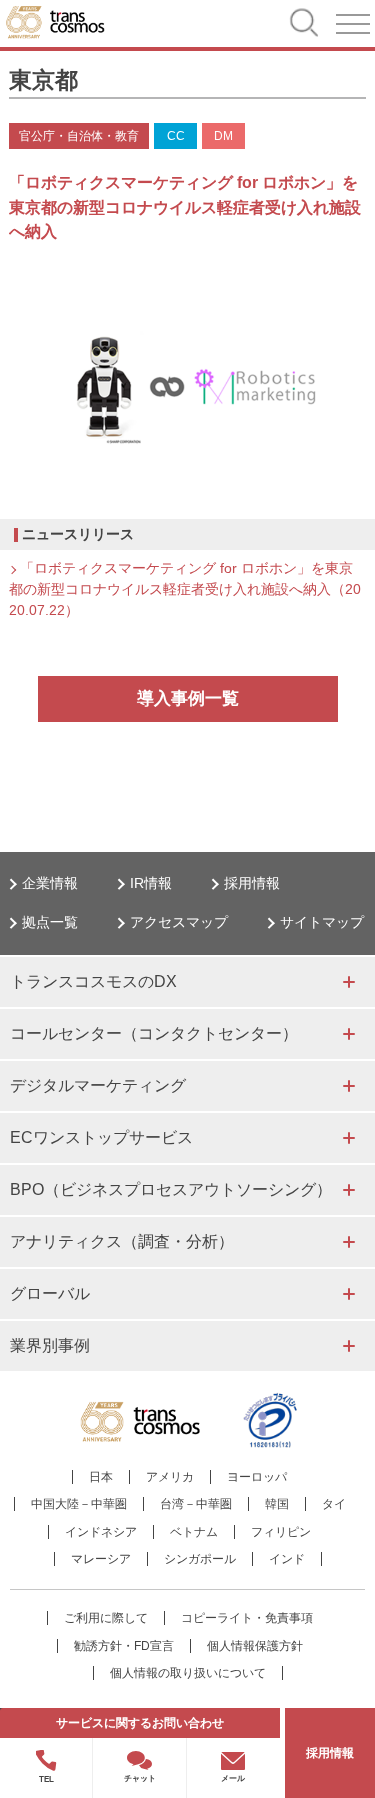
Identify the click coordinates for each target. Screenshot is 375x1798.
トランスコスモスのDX (93, 981)
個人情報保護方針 (255, 1646)
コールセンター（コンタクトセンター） (154, 1033)
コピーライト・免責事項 (247, 1618)
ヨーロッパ (257, 1477)
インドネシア (101, 1532)
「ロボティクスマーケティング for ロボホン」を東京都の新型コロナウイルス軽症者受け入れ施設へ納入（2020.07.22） (185, 589)
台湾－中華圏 (196, 1504)
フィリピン (281, 1532)
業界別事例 (50, 1345)
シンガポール (200, 1559)
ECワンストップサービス (101, 1137)
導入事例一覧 (188, 698)
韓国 (277, 1504)
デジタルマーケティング (98, 1085)
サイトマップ (322, 922)
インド (287, 1559)
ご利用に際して (106, 1618)
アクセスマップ (179, 922)
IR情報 (151, 883)
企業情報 (50, 883)
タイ (334, 1504)
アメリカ (170, 1477)
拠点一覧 (50, 922)
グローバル (50, 1293)
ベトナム (194, 1532)
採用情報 (252, 883)
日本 (101, 1477)
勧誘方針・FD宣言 (124, 1646)
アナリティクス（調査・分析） (122, 1241)
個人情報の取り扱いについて (188, 1673)
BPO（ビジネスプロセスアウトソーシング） (171, 1189)
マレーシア (101, 1559)
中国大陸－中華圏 (79, 1504)
